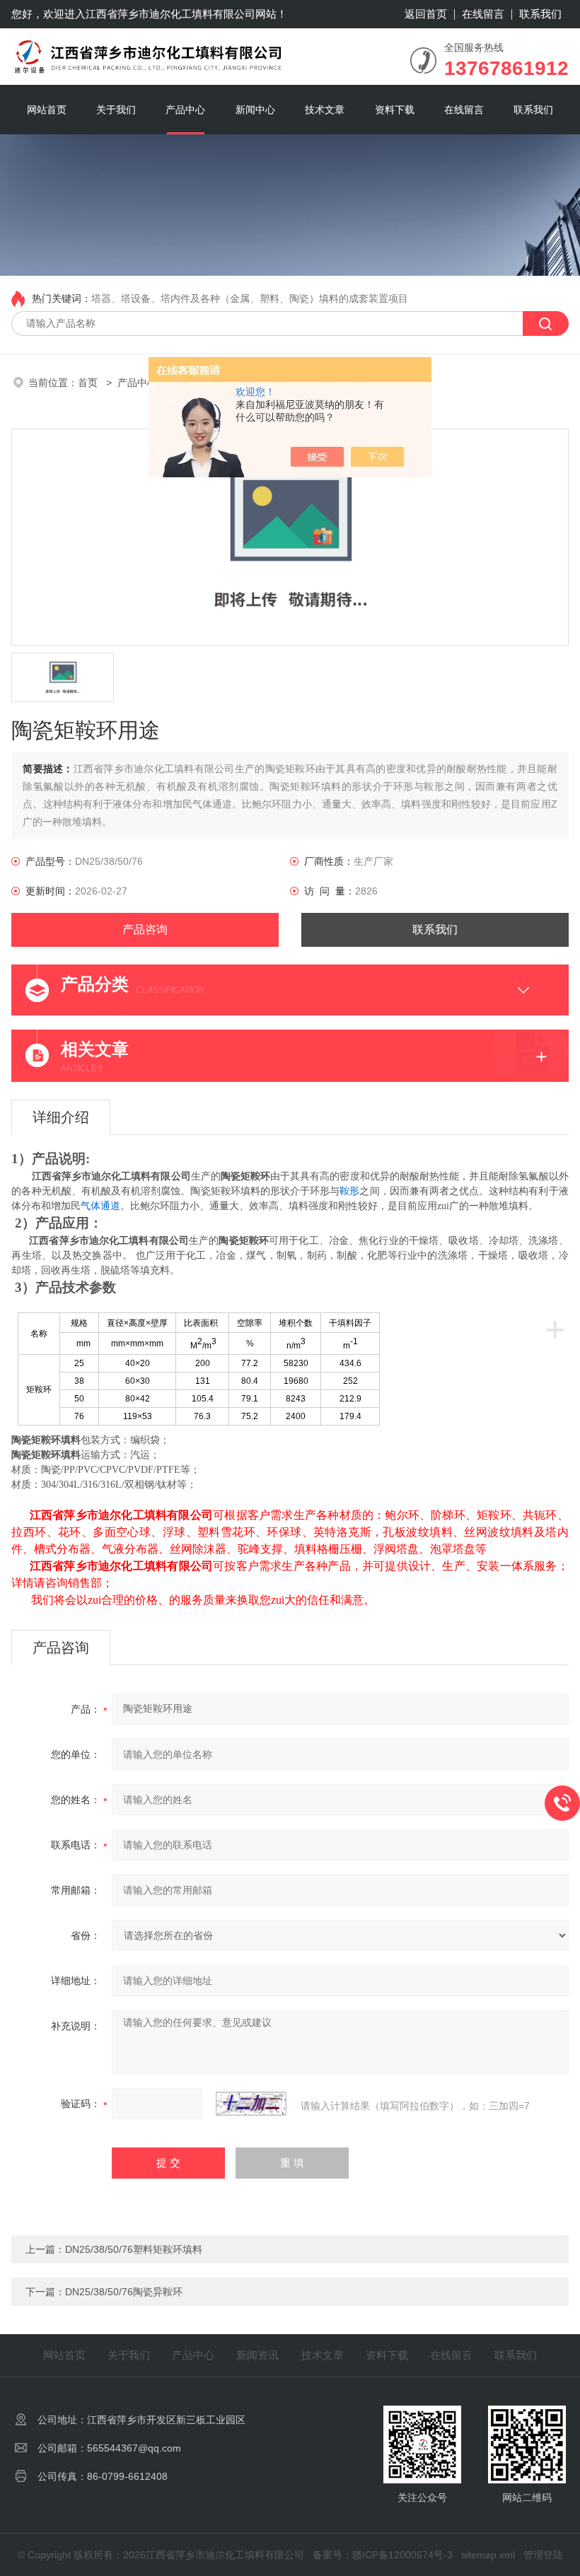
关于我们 (116, 110)
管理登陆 (543, 2555)
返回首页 (426, 14)
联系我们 (540, 14)
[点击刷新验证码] (251, 2104)
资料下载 (395, 110)
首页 (89, 383)
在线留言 (483, 14)
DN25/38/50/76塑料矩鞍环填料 (134, 2249)
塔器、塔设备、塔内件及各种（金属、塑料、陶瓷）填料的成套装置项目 (250, 298)
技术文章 (325, 110)
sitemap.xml (488, 2555)
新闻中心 (255, 110)
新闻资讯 (257, 2355)
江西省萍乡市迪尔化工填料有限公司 (170, 14)
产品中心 (185, 110)
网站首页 (47, 110)
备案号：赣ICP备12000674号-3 (383, 2555)
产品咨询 (145, 929)
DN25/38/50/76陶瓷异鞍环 (124, 2292)
